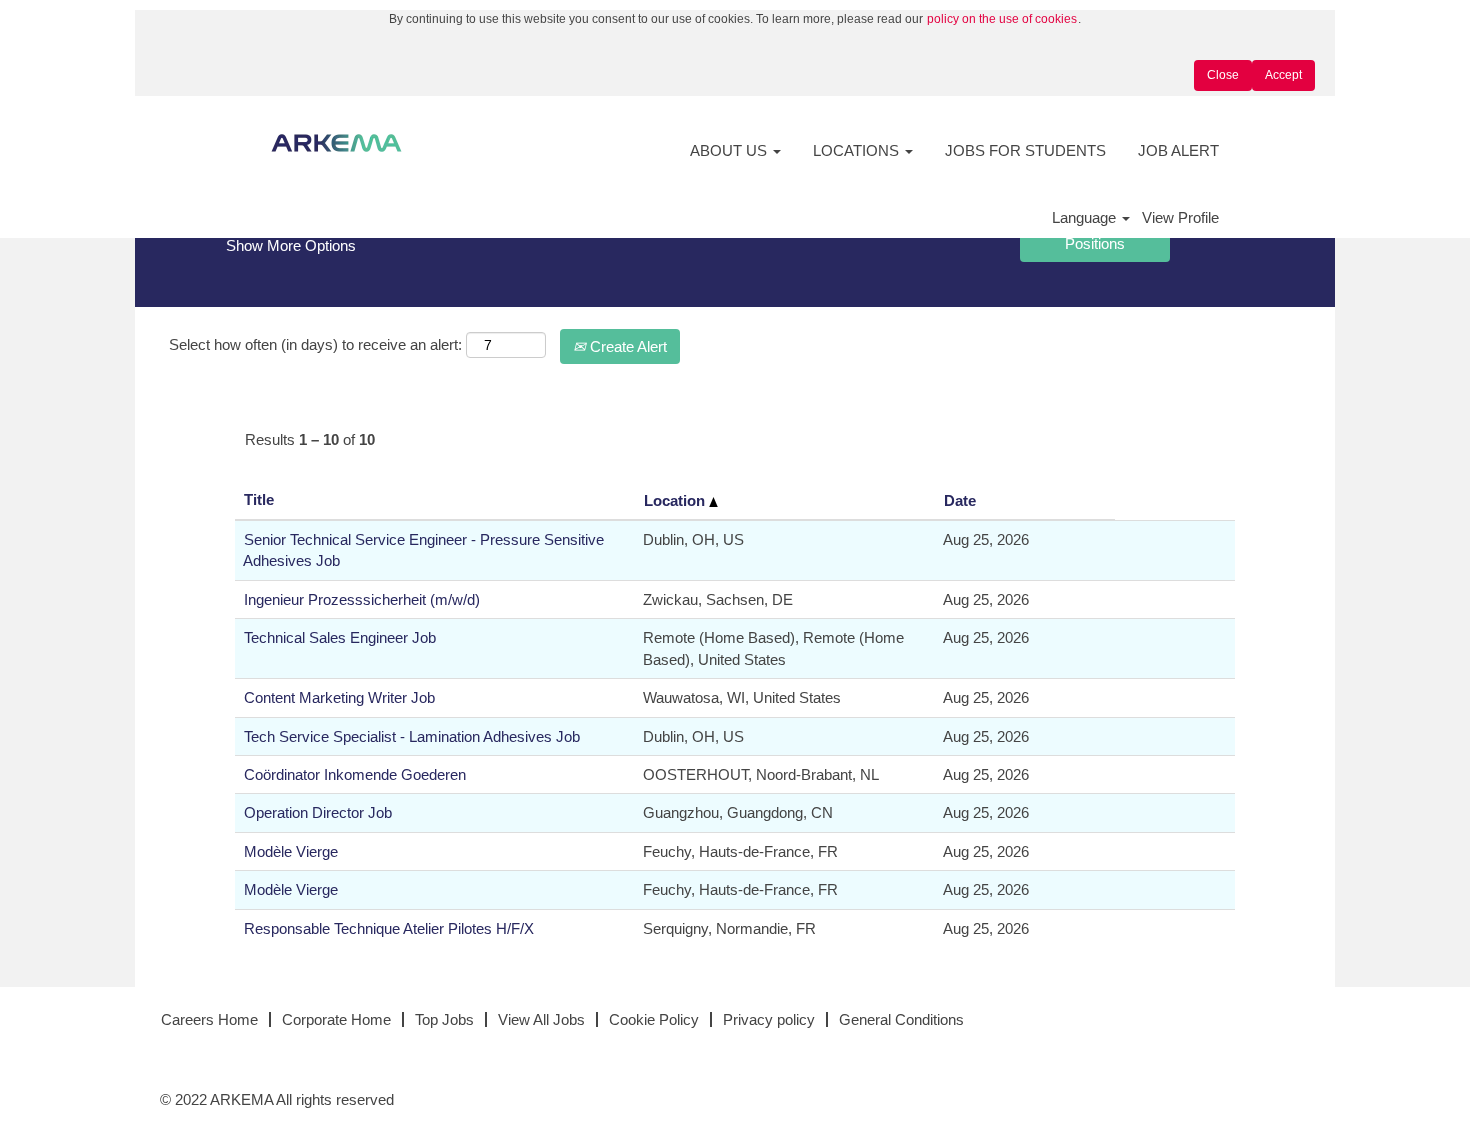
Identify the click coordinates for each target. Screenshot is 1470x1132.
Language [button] (1086, 217)
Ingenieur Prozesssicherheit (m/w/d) (362, 599)
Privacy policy (769, 1019)
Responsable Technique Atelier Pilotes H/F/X (389, 928)
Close (1223, 75)
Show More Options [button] (291, 245)
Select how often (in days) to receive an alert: (315, 344)
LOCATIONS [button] (858, 150)
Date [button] (960, 500)
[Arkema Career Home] (336, 143)
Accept (1283, 75)
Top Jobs (444, 1019)
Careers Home (209, 1019)
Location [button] (676, 500)
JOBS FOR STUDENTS (1025, 150)
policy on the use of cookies (1002, 19)
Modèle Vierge (291, 851)
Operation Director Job (318, 812)
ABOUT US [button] (730, 150)
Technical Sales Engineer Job (340, 637)
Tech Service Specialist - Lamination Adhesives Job (412, 736)
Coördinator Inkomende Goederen (355, 774)
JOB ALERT (1178, 150)
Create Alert (626, 346)
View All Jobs (541, 1019)
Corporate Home (336, 1019)
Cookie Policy (654, 1019)
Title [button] (259, 499)
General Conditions (901, 1019)
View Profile (1180, 217)
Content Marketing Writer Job (339, 697)
